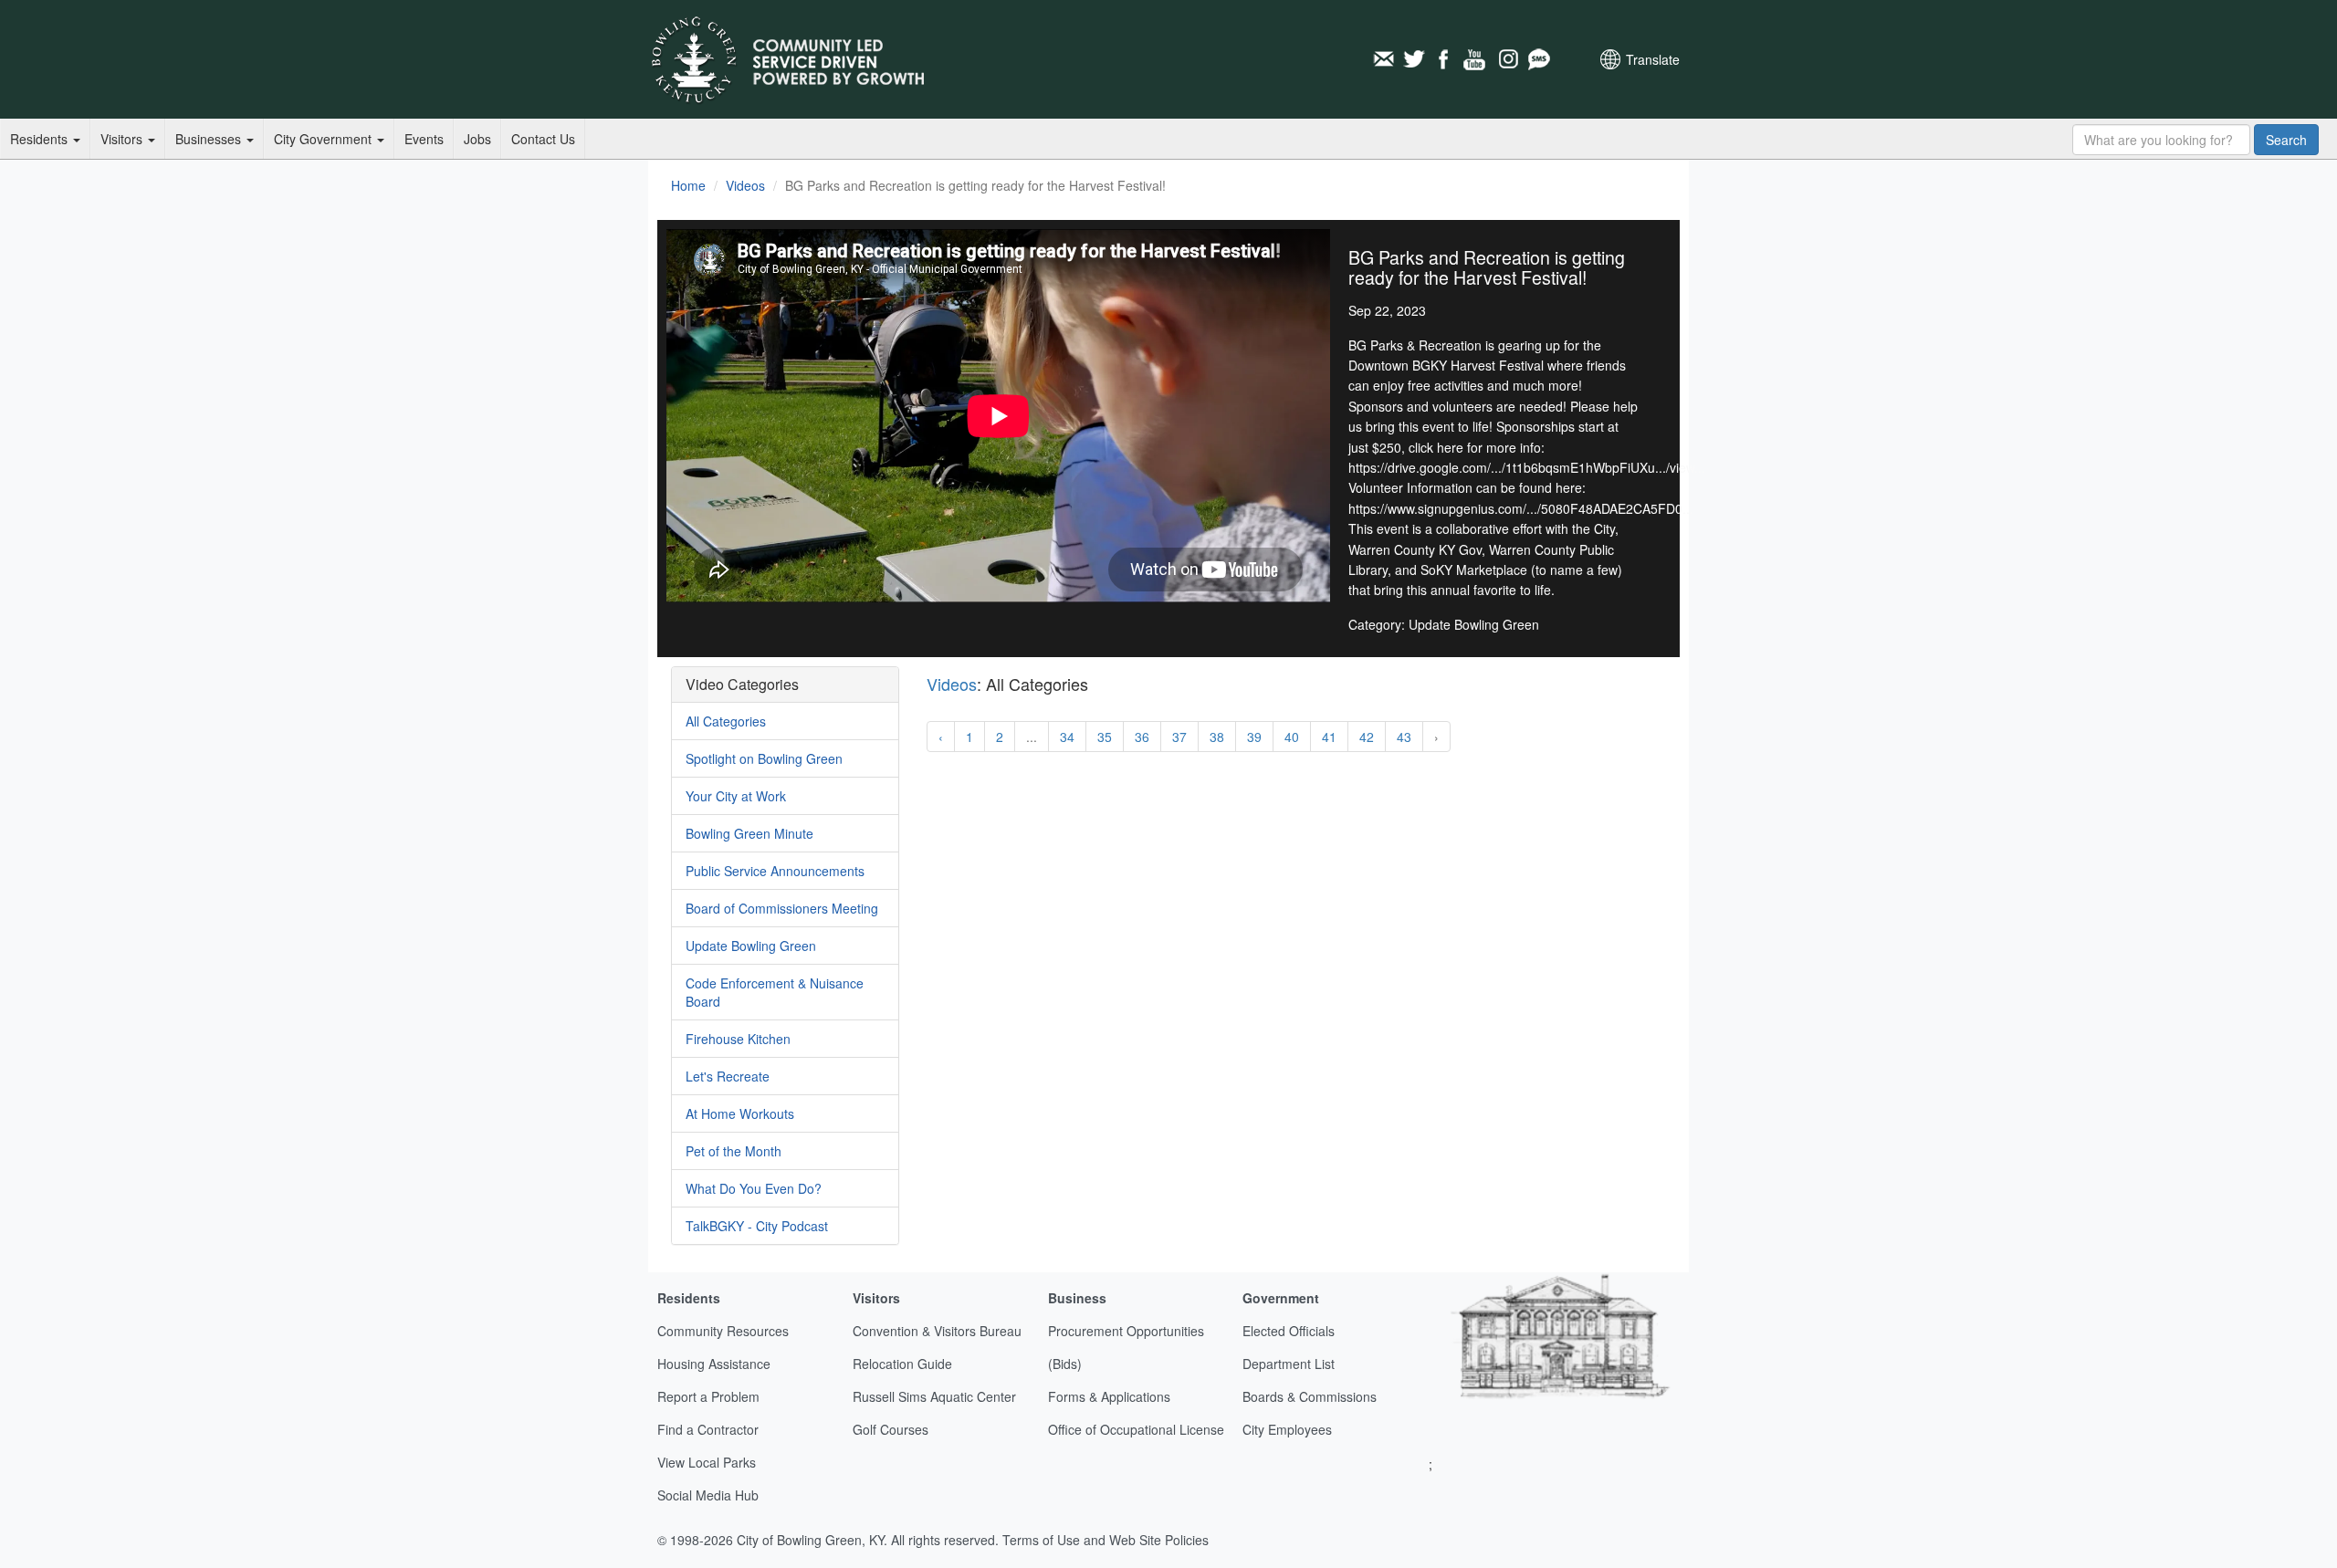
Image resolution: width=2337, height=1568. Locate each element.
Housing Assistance (714, 1364)
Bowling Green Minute (749, 833)
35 (1105, 737)
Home (688, 185)
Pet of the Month (734, 1151)
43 (1404, 737)
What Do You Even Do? (754, 1188)
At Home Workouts (740, 1113)
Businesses (210, 139)
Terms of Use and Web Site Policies (1106, 1540)
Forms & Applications (1109, 1396)
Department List (1289, 1364)
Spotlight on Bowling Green (764, 758)
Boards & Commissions (1310, 1396)
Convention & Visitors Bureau (937, 1331)
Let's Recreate (728, 1076)
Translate (1653, 59)
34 (1067, 737)
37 (1179, 737)
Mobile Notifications (1538, 59)
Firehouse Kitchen (738, 1039)
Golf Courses (891, 1429)
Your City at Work (736, 796)
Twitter (1414, 59)
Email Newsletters (1383, 59)
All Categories (726, 721)
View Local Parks (707, 1462)
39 (1254, 737)
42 (1367, 737)
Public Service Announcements (775, 871)
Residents (41, 139)
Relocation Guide (902, 1364)
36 (1142, 737)
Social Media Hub (708, 1495)
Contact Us (543, 139)
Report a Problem (708, 1396)
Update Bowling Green (751, 946)
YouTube (1476, 59)
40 (1292, 737)
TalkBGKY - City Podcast (757, 1226)
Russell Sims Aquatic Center (934, 1396)
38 (1217, 737)
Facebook (1445, 59)
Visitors (123, 139)
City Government (325, 139)
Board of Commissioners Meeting (782, 908)
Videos (745, 185)
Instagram (1507, 59)
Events (424, 139)
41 (1329, 737)
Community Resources (723, 1331)
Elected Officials (1289, 1331)
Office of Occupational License (1136, 1429)
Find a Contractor (708, 1429)
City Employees (1287, 1429)
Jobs (477, 139)
